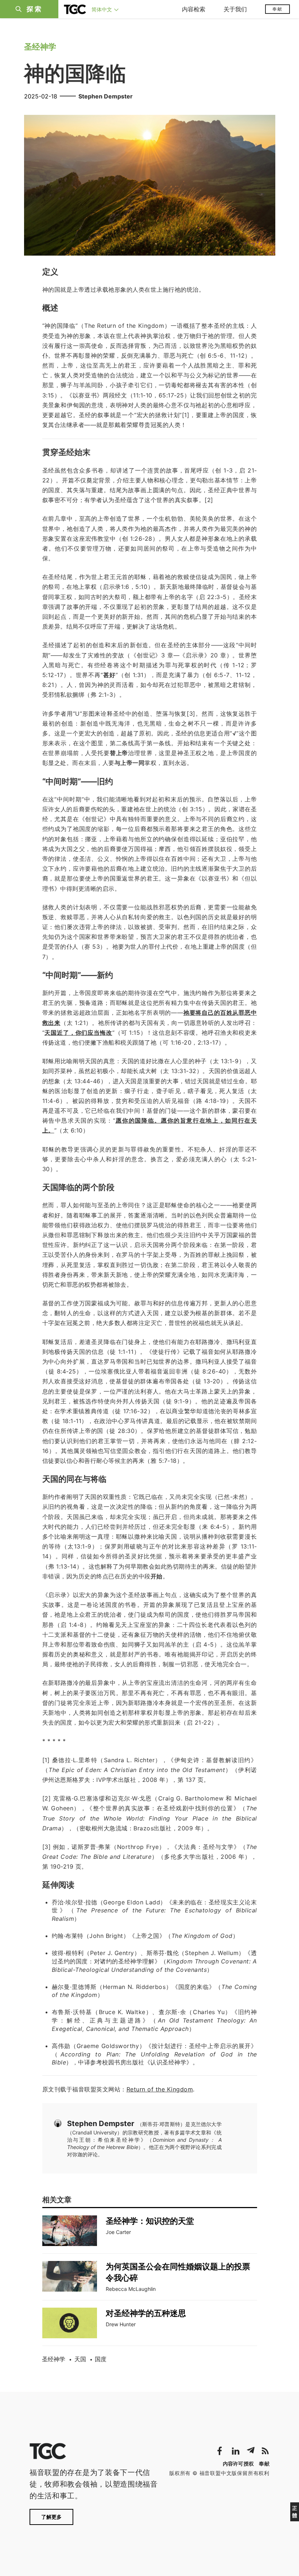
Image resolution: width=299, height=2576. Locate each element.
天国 (80, 2359)
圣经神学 (54, 2359)
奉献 (277, 9)
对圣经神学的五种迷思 (146, 2313)
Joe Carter (118, 2232)
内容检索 (194, 9)
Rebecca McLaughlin (131, 2289)
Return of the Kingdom (160, 2089)
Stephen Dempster (106, 96)
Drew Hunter (121, 2324)
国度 (101, 2359)
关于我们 (235, 9)
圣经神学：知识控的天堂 (150, 2221)
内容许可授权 (238, 2464)
